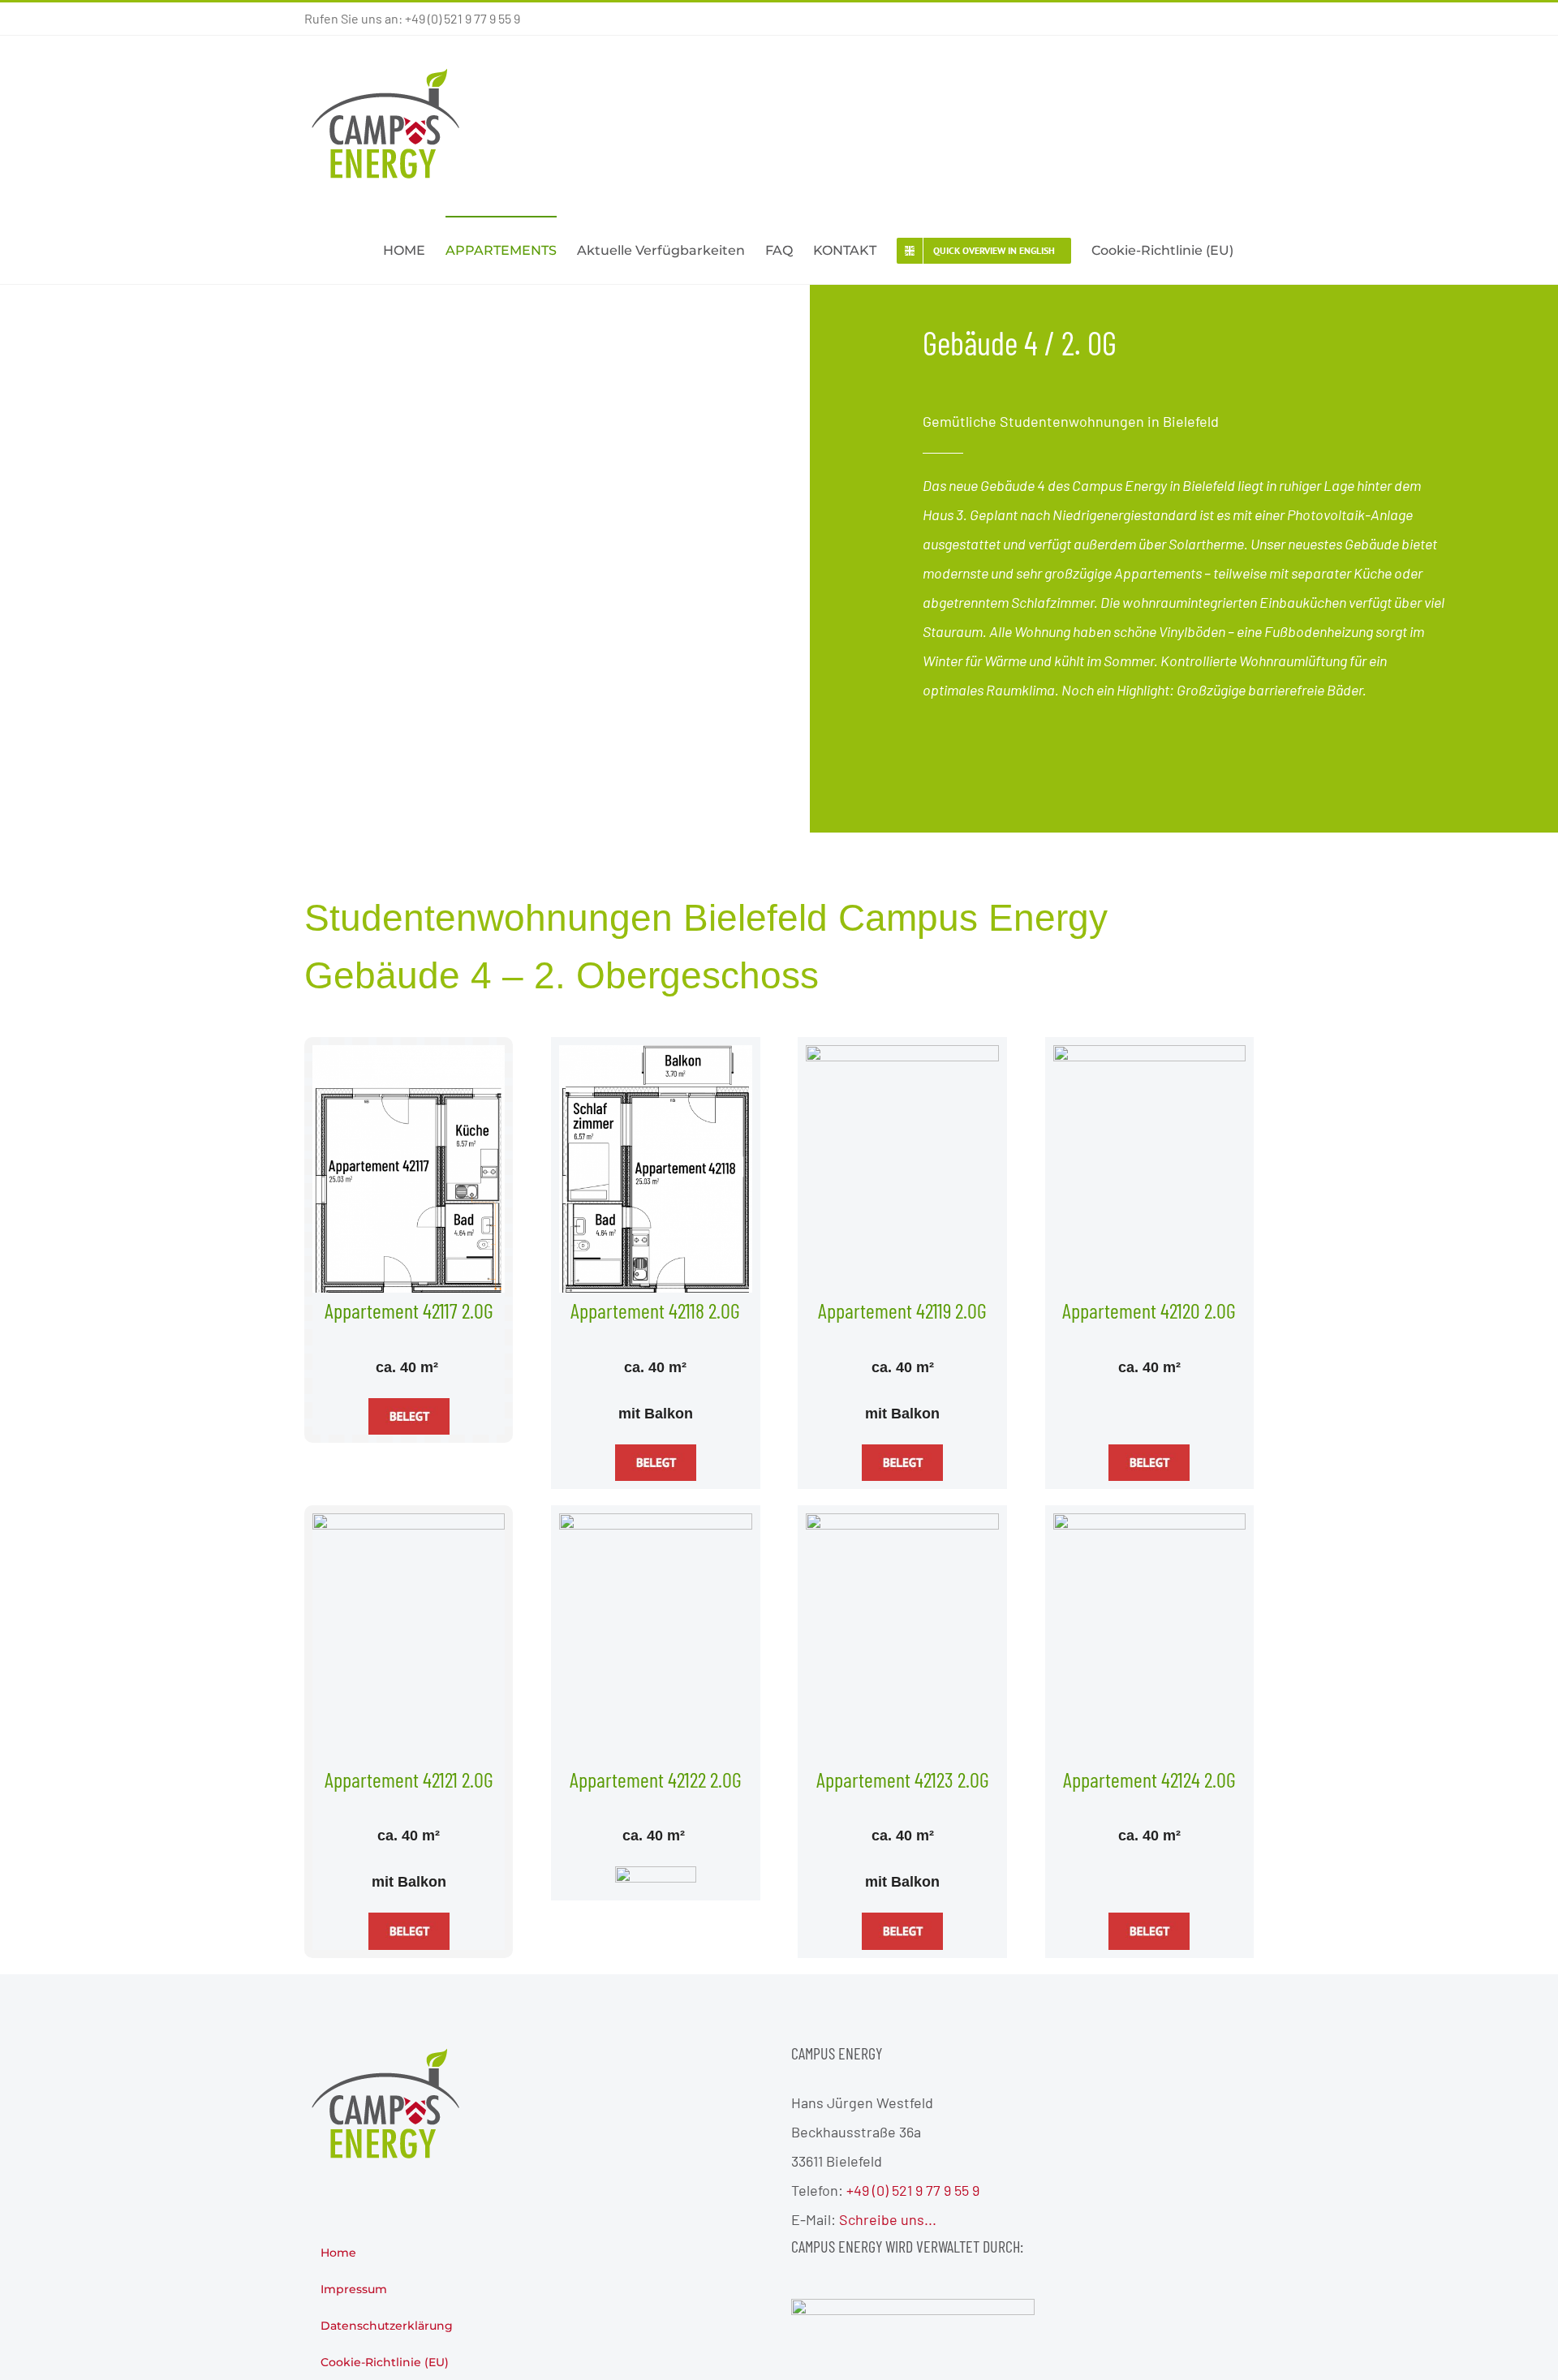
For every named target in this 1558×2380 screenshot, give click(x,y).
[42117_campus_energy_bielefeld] (409, 1052)
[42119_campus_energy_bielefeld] (902, 1052)
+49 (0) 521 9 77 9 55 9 (913, 2190)
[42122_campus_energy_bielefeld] (655, 1521)
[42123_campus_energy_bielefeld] (902, 1521)
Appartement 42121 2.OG (409, 1779)
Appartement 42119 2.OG (902, 1310)
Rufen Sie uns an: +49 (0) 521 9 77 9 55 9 (412, 18)
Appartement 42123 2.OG (903, 1779)
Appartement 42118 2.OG (655, 1310)
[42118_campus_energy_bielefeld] (655, 1052)
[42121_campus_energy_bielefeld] (409, 1521)
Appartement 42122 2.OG (656, 1779)
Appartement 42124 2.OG (1149, 1779)
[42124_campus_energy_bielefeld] (1149, 1521)
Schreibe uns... (888, 2219)
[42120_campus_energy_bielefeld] (1149, 1052)
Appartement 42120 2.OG (1149, 1310)
